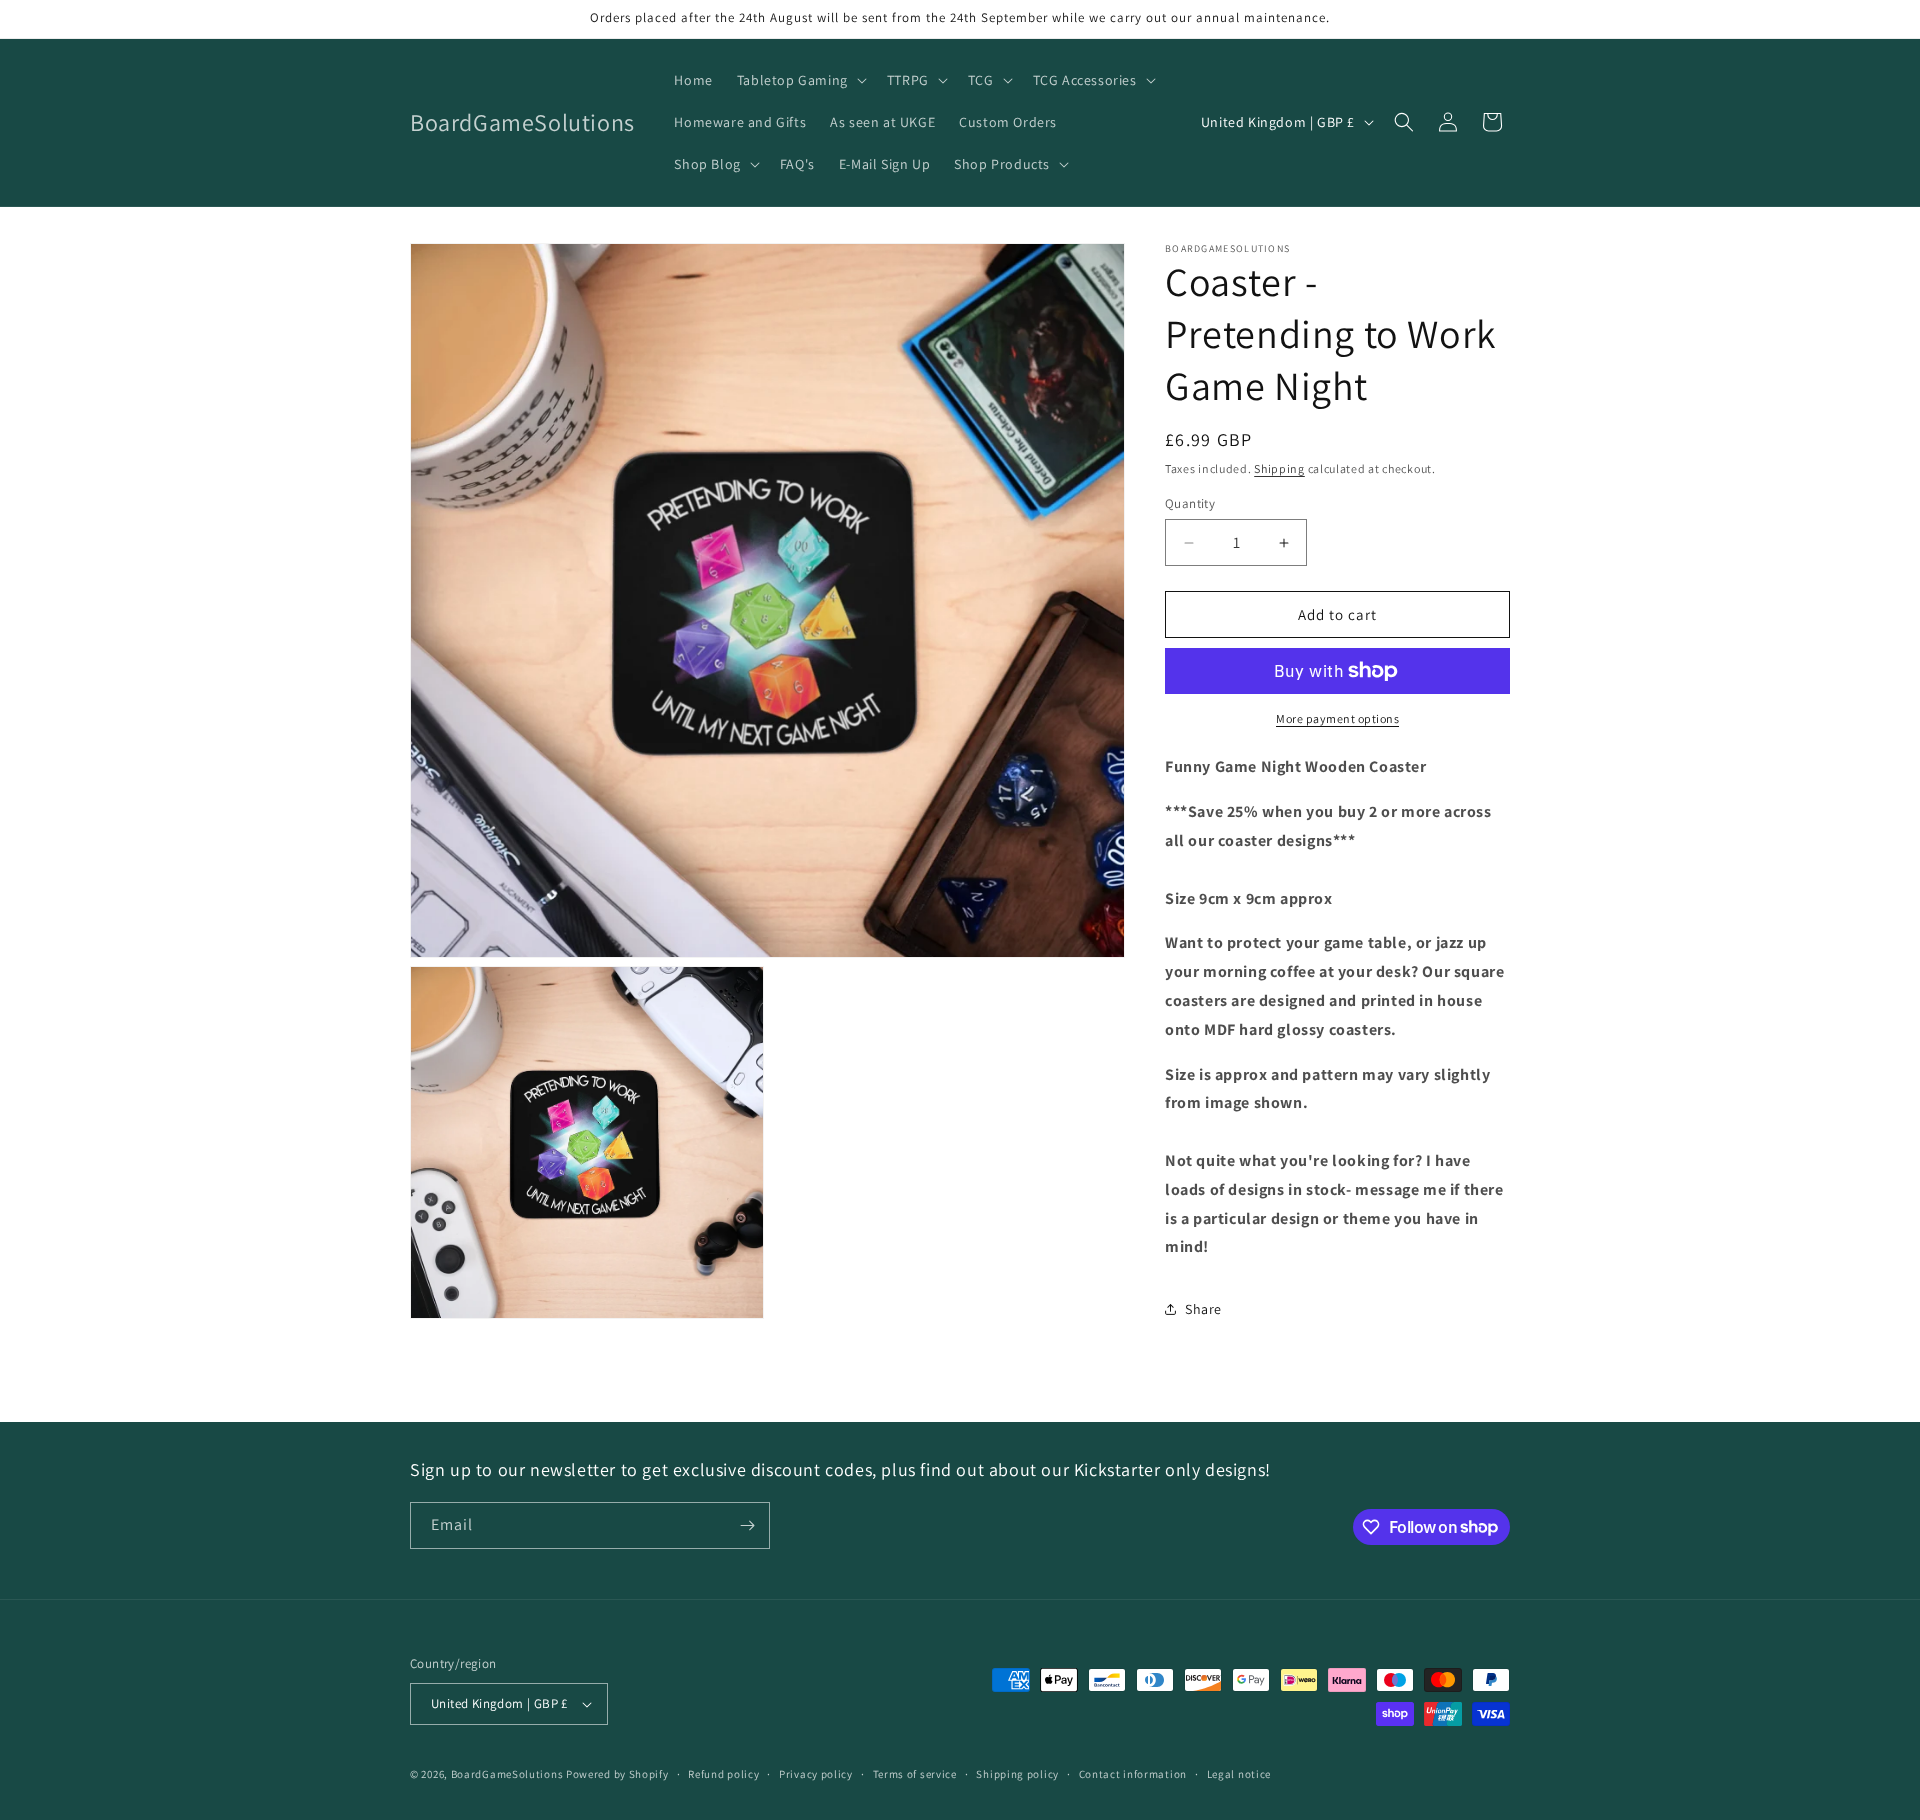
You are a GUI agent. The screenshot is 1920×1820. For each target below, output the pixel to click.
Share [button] (1203, 1309)
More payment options (1337, 718)
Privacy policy (816, 1774)
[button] (800, 80)
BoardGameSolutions (507, 1774)
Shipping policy (1017, 1774)
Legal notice (1239, 1774)
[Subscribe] (747, 1525)
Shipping (1279, 468)
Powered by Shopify (617, 1774)
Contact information (1133, 1774)
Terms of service (915, 1774)
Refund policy (723, 1774)
